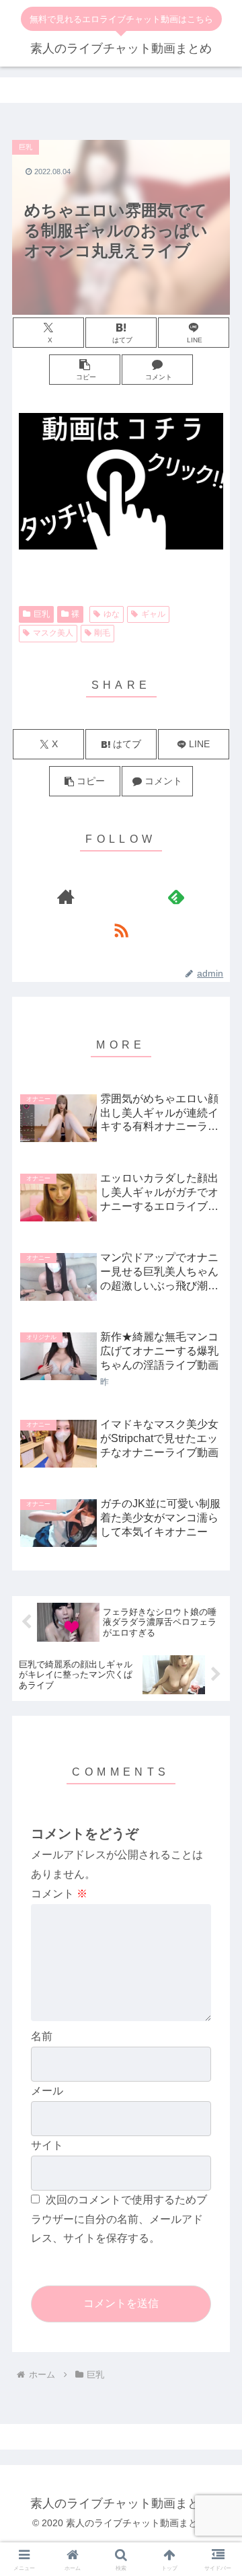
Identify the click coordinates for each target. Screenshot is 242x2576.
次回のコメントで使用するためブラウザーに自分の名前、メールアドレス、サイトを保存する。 (119, 2219)
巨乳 (42, 614)
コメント (59, 1894)
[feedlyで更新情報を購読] (176, 897)
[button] (84, 370)
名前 (42, 2036)
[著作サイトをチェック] (66, 897)
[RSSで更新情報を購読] (121, 930)
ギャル (153, 614)
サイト (47, 2145)
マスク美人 (53, 633)
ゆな (112, 614)
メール (47, 2091)
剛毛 (102, 633)
